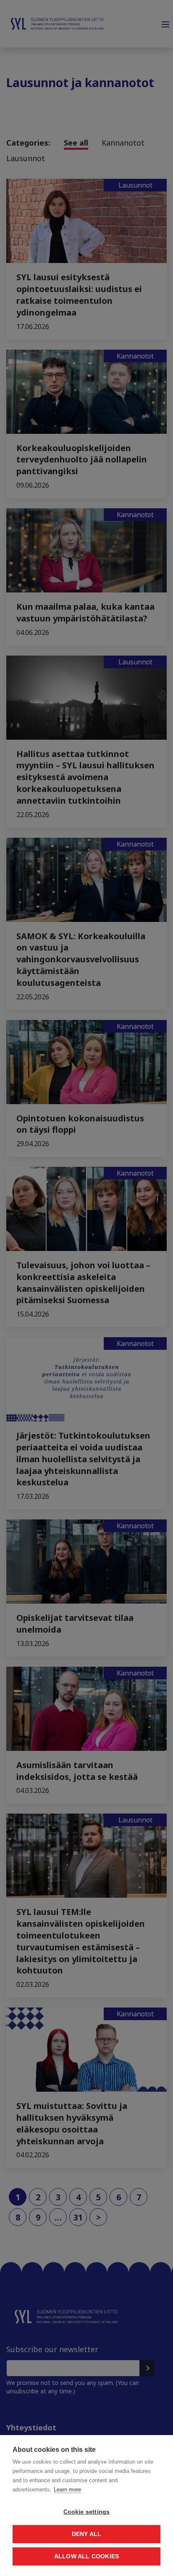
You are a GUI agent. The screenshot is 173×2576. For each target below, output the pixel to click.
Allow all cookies (86, 2556)
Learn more (67, 2490)
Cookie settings (87, 2512)
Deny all (87, 2534)
